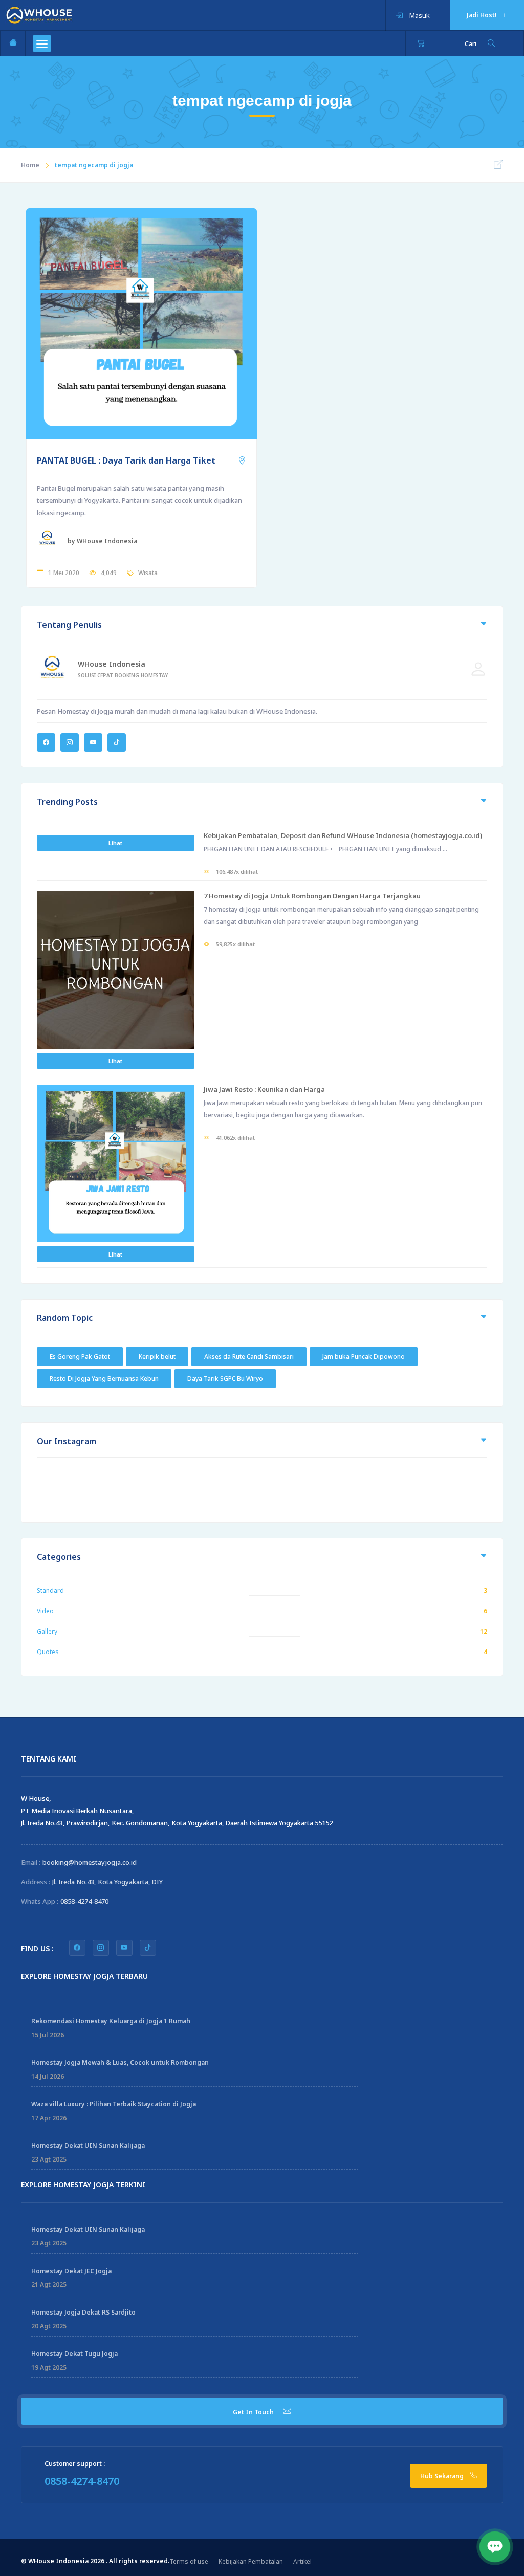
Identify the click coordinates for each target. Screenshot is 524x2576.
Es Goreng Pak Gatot (80, 1357)
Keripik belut (157, 1357)
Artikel (302, 2561)
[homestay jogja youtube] (124, 1948)
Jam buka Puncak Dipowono (364, 1357)
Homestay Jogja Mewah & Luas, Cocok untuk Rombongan (120, 2063)
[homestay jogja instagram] (101, 1948)
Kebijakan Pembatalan (251, 2561)
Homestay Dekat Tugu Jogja (74, 2354)
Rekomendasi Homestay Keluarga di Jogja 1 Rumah (111, 2021)
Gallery (47, 1631)
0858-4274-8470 (84, 1901)
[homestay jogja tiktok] (148, 1948)
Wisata (148, 573)
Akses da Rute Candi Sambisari (249, 1357)
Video (45, 1611)
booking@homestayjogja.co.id (90, 1862)
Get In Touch (254, 2412)
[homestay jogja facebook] (77, 1948)
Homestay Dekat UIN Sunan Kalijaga (88, 2145)
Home (30, 165)
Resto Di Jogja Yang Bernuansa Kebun (104, 1379)
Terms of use (189, 2561)
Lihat (115, 843)
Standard (50, 1590)
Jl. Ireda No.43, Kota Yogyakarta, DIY (107, 1882)
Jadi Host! (483, 15)
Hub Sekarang (443, 2476)
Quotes (48, 1652)
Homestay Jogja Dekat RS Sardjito (83, 2312)
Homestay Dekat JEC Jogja (71, 2271)
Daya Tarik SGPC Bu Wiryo (225, 1379)
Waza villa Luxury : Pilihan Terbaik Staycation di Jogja (114, 2104)
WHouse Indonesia (112, 664)
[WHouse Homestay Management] (39, 14)
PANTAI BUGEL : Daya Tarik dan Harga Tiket (126, 460)
